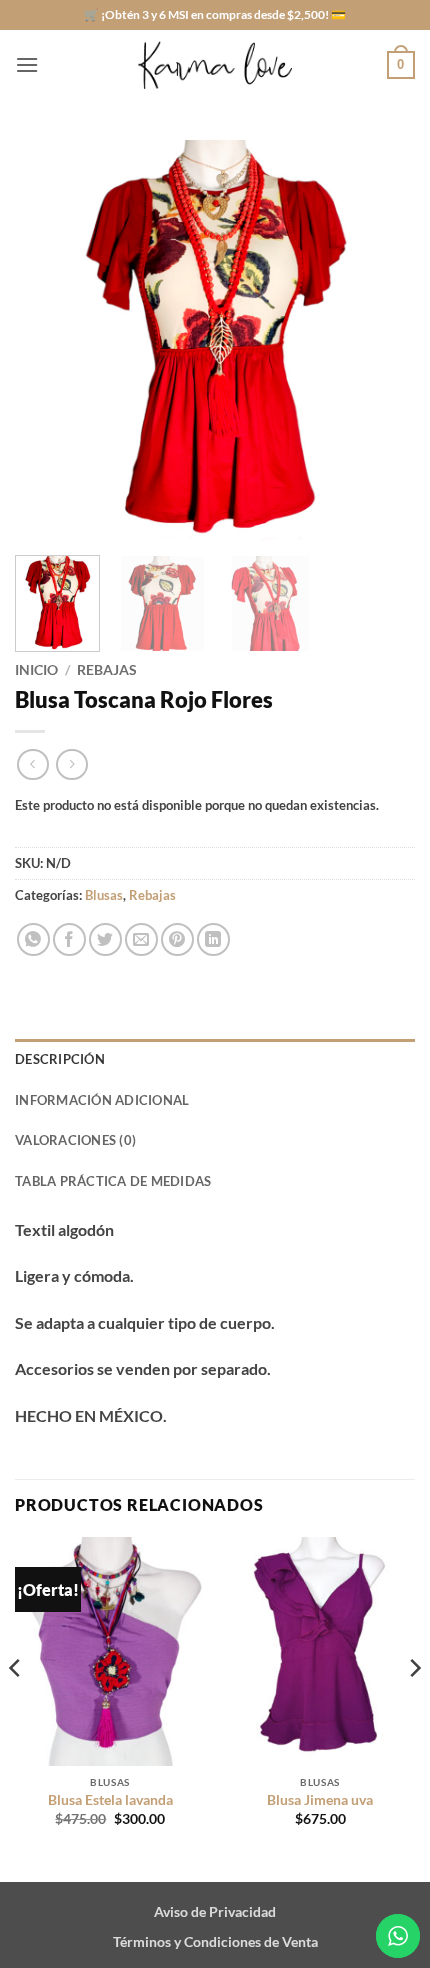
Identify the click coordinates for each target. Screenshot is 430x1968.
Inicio (36, 670)
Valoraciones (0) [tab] (75, 1140)
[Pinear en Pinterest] (177, 939)
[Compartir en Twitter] (105, 939)
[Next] (382, 340)
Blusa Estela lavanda (110, 1800)
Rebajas (107, 670)
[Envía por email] (141, 939)
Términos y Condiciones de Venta (215, 1941)
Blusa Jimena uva (320, 1800)
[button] (27, 64)
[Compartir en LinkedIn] (213, 939)
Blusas (104, 895)
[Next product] (32, 764)
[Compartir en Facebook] (69, 939)
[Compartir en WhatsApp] (33, 939)
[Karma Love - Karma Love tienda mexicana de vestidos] (215, 65)
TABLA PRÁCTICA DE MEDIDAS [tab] (113, 1181)
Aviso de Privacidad (215, 1911)
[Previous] (48, 340)
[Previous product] (71, 764)
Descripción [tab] (60, 1059)
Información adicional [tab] (102, 1100)
